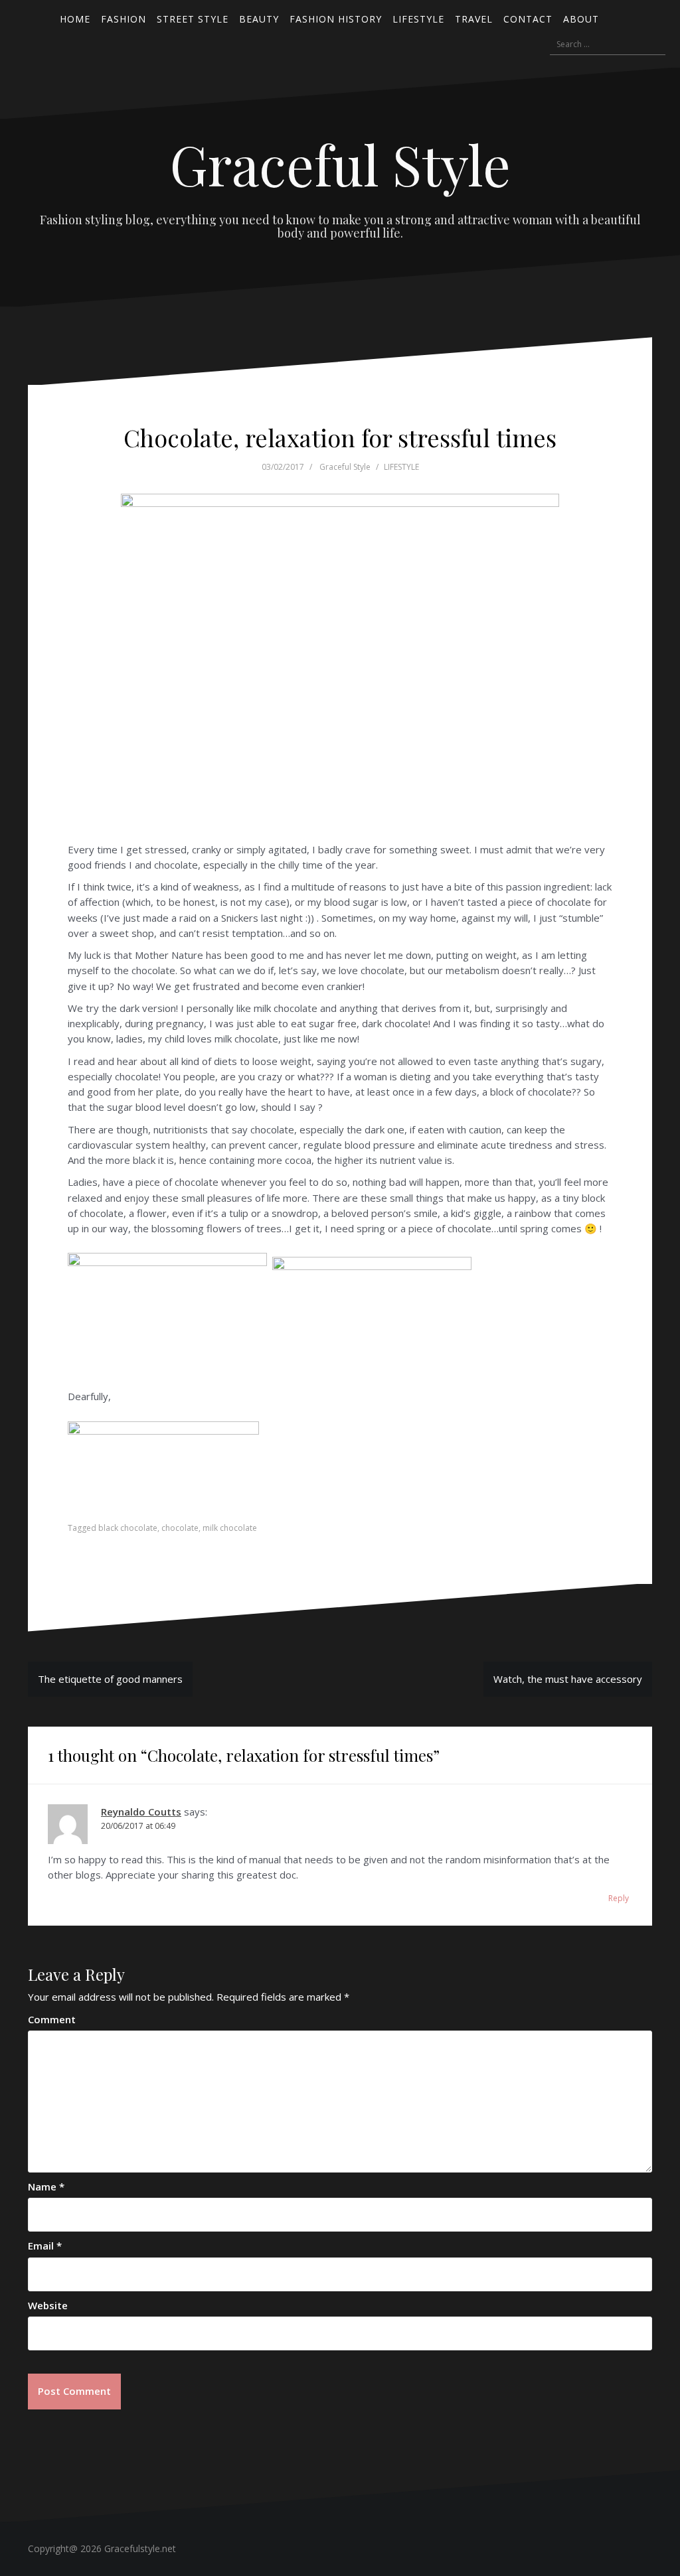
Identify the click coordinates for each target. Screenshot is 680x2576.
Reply (619, 1898)
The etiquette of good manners (110, 1679)
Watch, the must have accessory (568, 1679)
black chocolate (128, 1528)
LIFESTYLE (401, 467)
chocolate (180, 1528)
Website (48, 2305)
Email (45, 2246)
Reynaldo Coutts (141, 1812)
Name (46, 2186)
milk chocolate (230, 1528)
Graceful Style (340, 164)
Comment (52, 2019)
